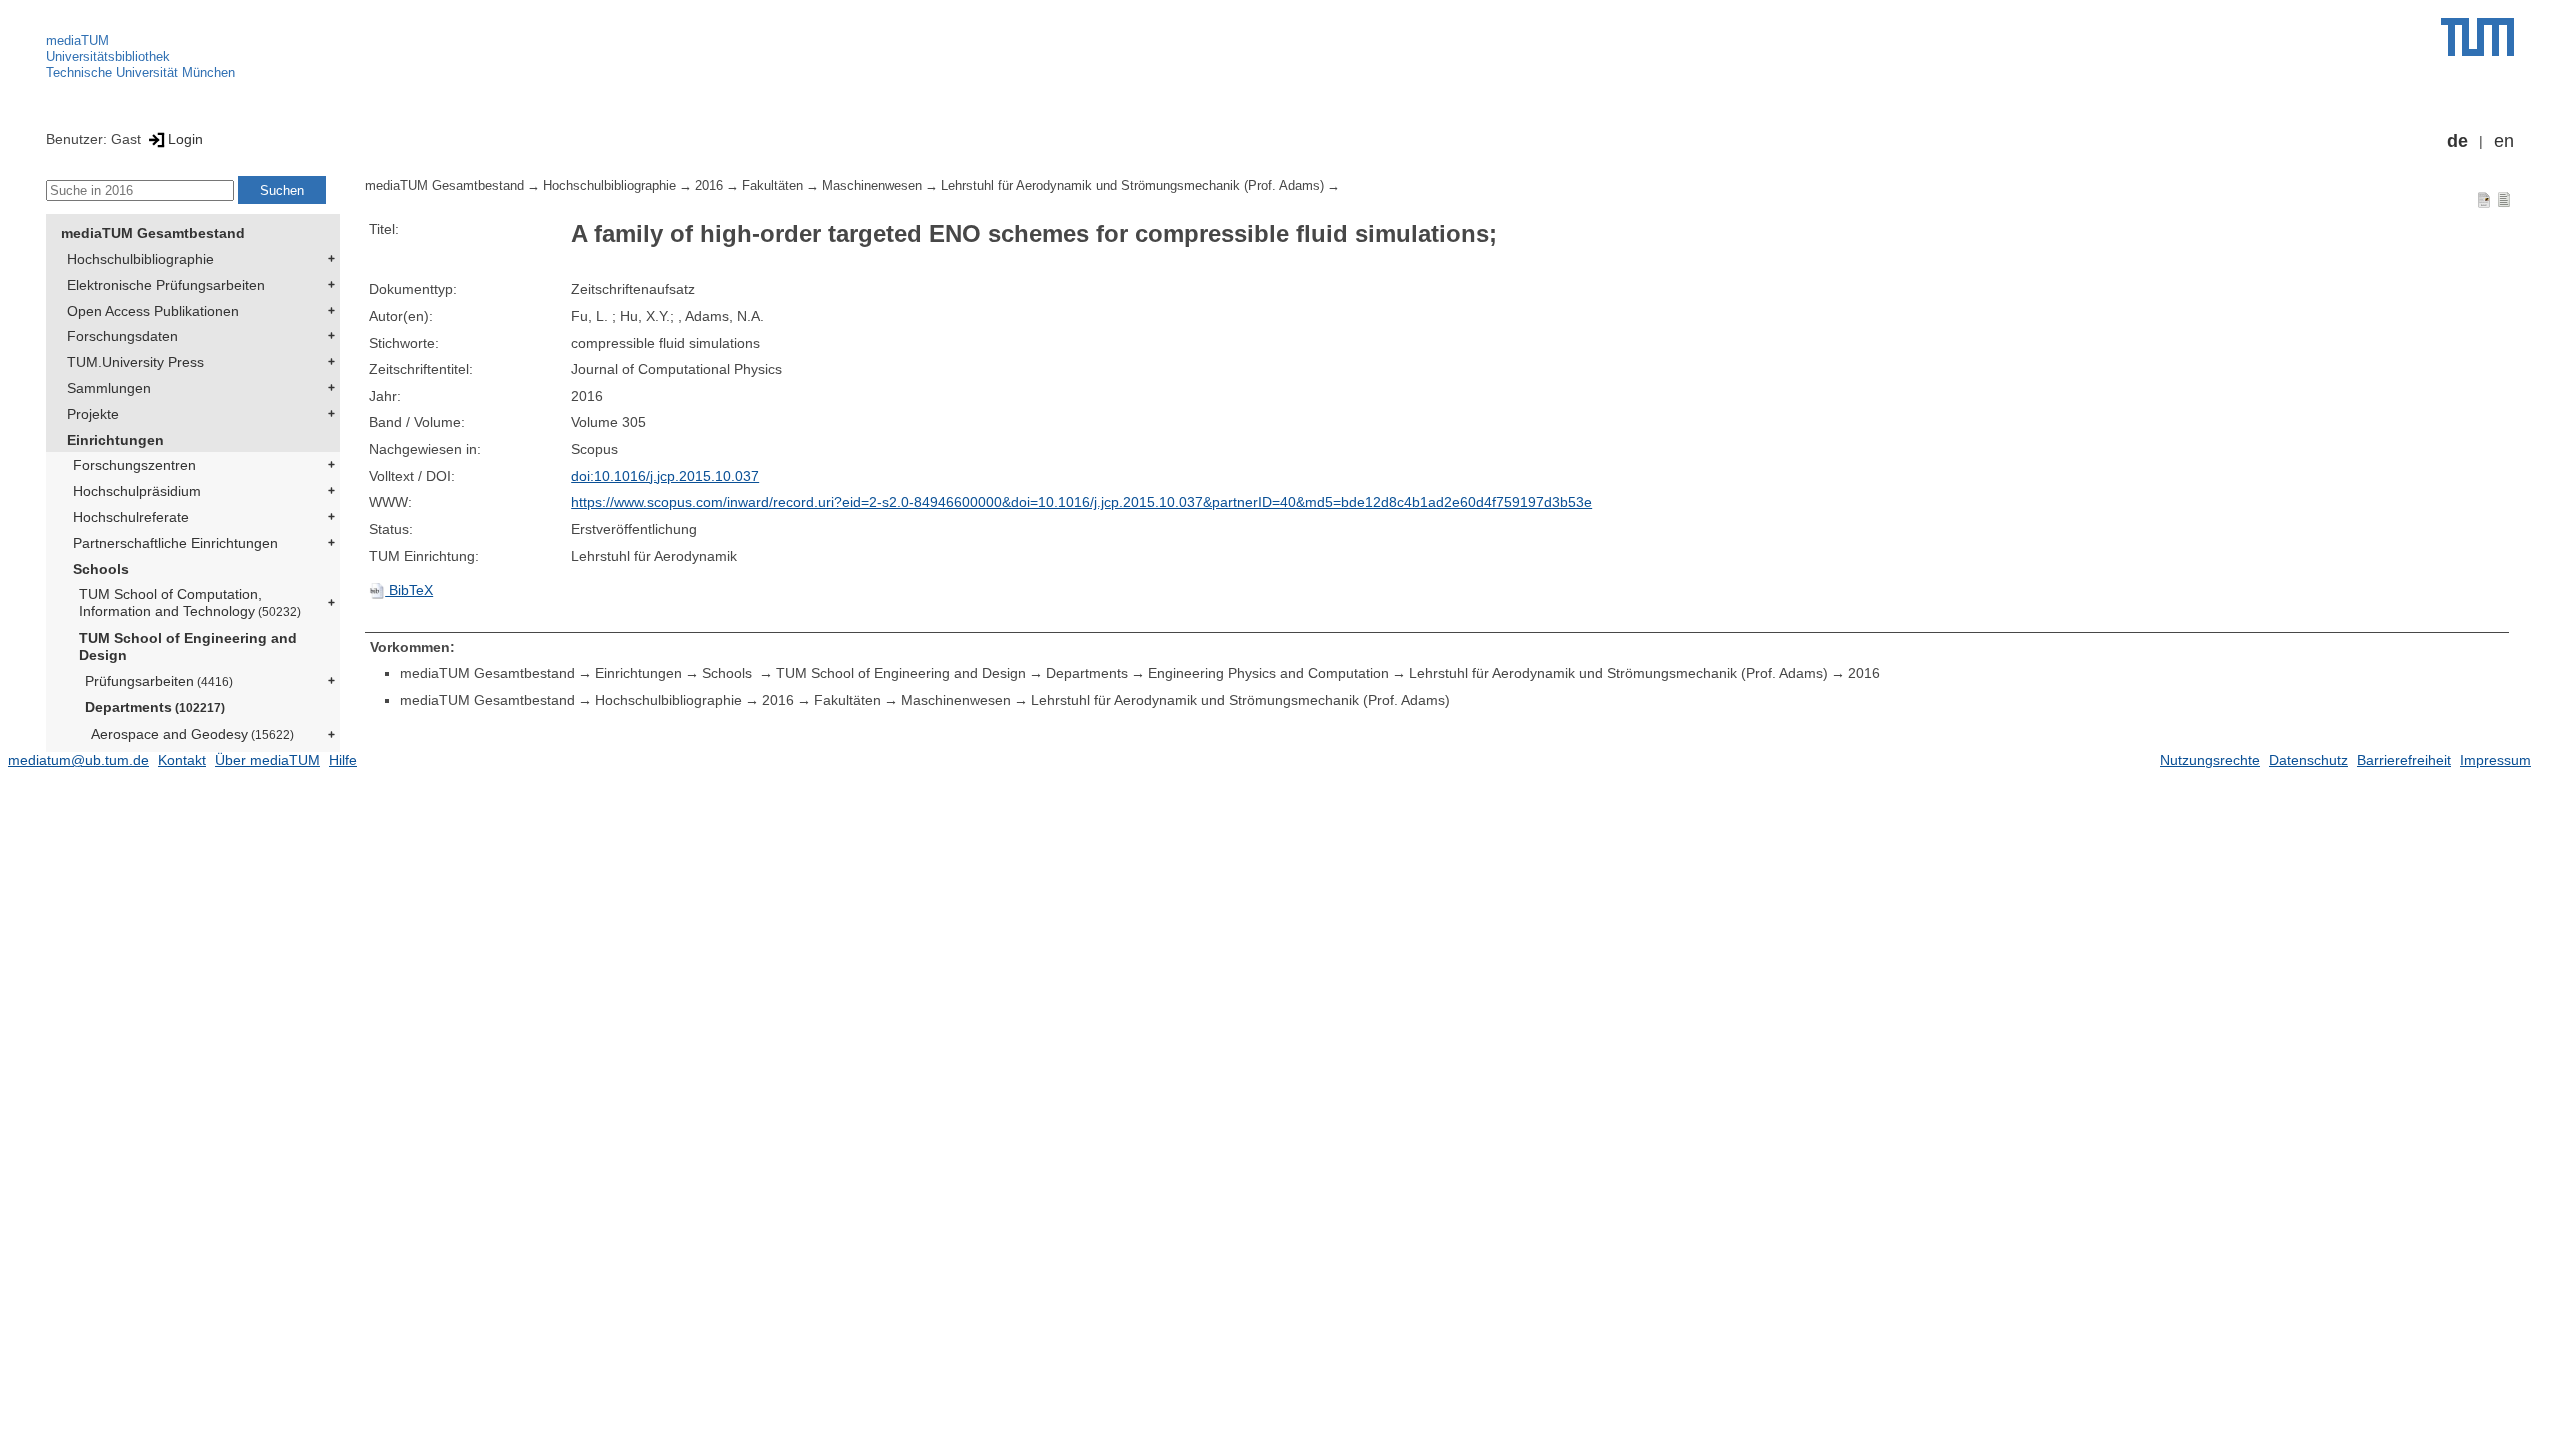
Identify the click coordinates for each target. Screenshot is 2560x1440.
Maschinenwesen (872, 186)
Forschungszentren (134, 465)
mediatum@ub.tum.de (78, 760)
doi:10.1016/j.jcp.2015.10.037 (665, 476)
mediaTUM (77, 40)
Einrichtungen (115, 440)
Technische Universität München (140, 72)
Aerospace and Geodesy (192, 734)
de (2457, 141)
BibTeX (409, 590)
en (2504, 141)
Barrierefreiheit (2404, 760)
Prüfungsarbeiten (159, 681)
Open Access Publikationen (153, 311)
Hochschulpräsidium (137, 491)
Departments (155, 707)
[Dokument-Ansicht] (2484, 199)
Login (185, 139)
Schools (101, 569)
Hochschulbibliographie (140, 259)
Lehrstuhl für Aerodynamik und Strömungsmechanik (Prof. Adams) (1132, 186)
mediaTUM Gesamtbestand (153, 233)
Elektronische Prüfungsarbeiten (166, 285)
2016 (709, 186)
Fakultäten (772, 186)
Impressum (2495, 760)
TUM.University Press (135, 362)
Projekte (93, 414)
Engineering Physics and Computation (1268, 673)
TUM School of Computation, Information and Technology (190, 602)
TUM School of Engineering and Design (188, 646)
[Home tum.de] (2477, 37)
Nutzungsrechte (2210, 760)
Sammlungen (109, 388)
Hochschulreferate (131, 517)
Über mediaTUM (267, 760)
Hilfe (343, 760)
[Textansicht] (2504, 199)
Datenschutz (2308, 760)
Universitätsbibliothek (108, 56)
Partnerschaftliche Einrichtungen (175, 543)
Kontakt (182, 760)
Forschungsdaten (122, 336)
